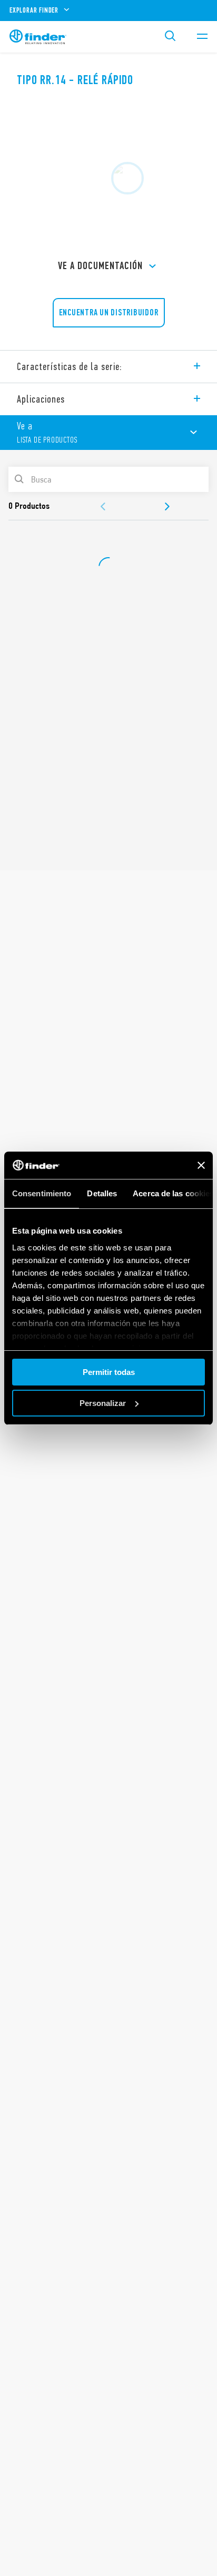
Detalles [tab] (102, 1193)
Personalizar (103, 1403)
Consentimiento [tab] (42, 1193)
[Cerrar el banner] (201, 1165)
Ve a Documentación (100, 266)
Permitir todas (109, 1372)
